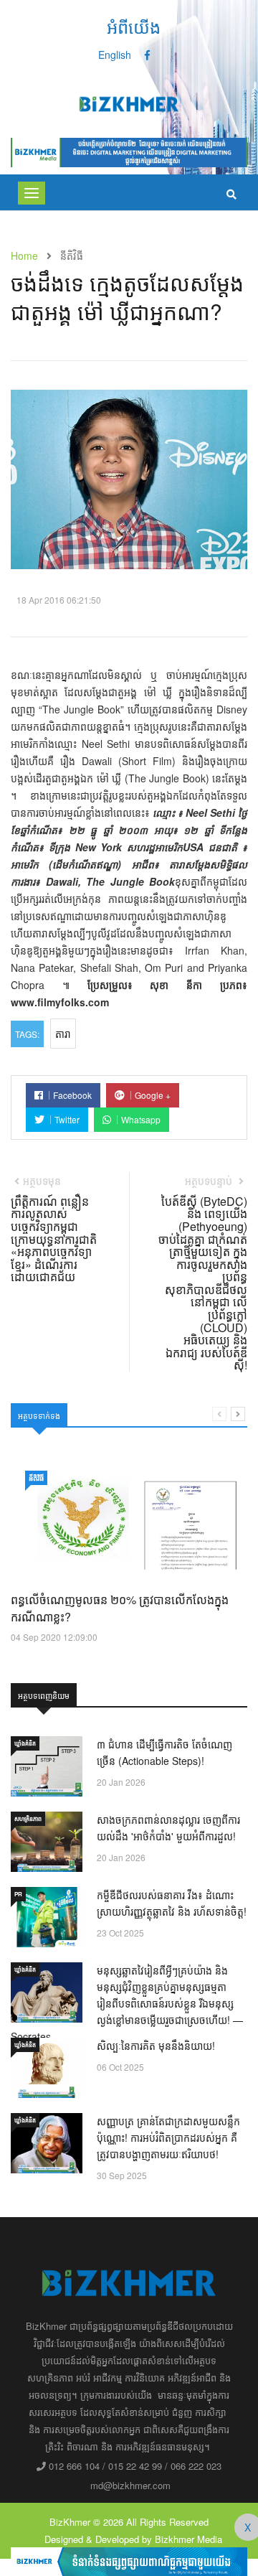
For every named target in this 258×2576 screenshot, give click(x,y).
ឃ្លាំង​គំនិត (25, 1743)
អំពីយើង (134, 26)
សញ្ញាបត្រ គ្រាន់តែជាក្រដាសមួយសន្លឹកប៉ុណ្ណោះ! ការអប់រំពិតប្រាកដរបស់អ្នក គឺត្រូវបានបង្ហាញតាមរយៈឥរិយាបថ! (168, 2137)
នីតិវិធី (36, 1478)
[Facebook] (147, 55)
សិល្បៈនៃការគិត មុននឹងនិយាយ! (156, 2046)
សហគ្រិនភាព (28, 1818)
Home (24, 256)
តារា (63, 1034)
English (115, 55)
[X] (129, 2560)
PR (18, 1894)
